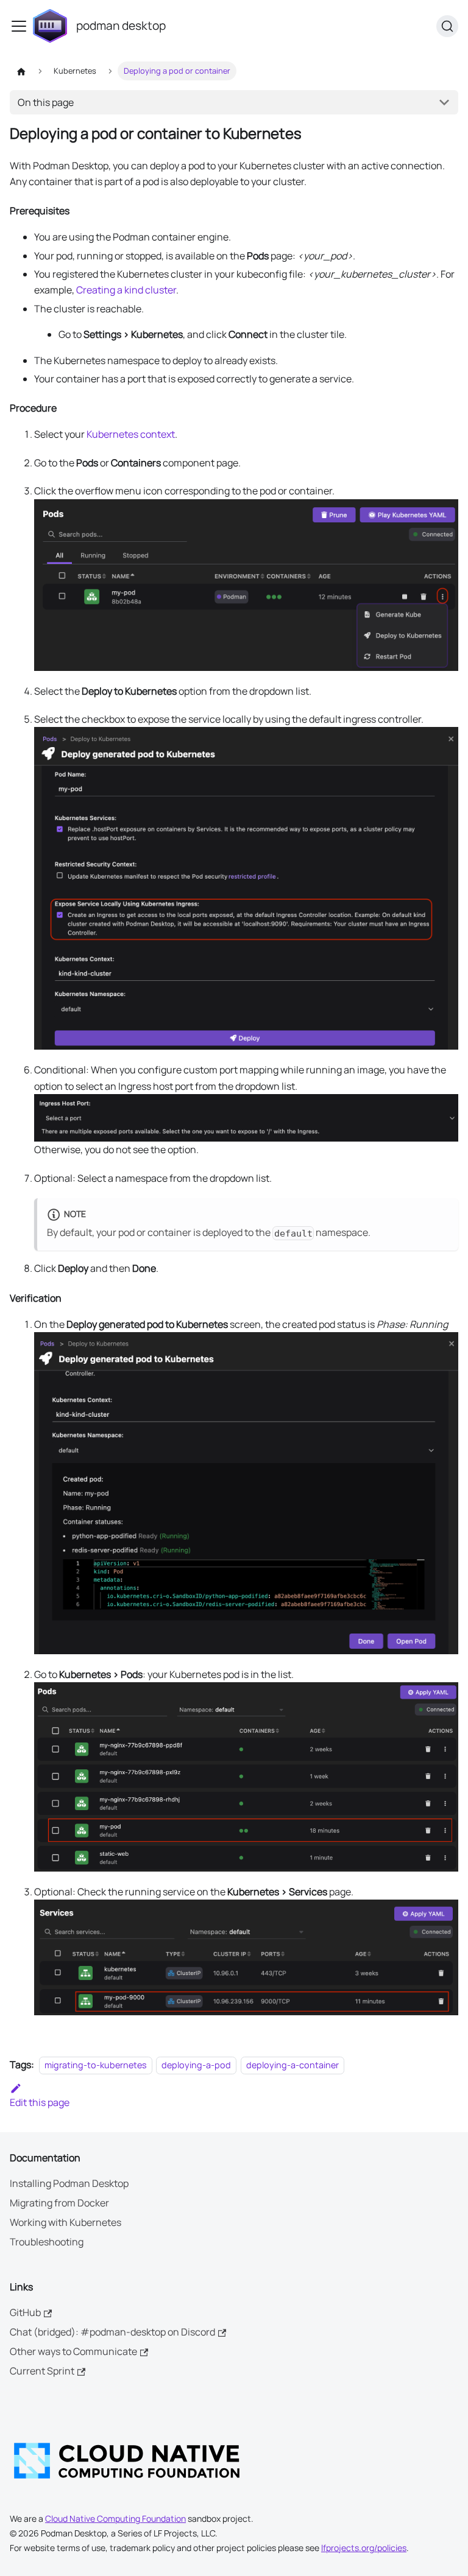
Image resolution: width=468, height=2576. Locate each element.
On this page (46, 102)
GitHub (25, 2312)
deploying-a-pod (196, 2065)
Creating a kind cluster (126, 290)
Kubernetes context (131, 434)
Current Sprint (42, 2371)
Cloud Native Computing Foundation (115, 2518)
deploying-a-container (292, 2065)
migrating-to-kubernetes (96, 2065)
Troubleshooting (47, 2242)
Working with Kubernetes (66, 2222)
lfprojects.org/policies (364, 2548)
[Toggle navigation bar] (19, 26)
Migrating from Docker (59, 2203)
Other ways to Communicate (73, 2351)
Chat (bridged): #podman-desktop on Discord (112, 2332)
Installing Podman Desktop (69, 2183)
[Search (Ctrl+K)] (447, 26)
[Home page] (21, 71)
